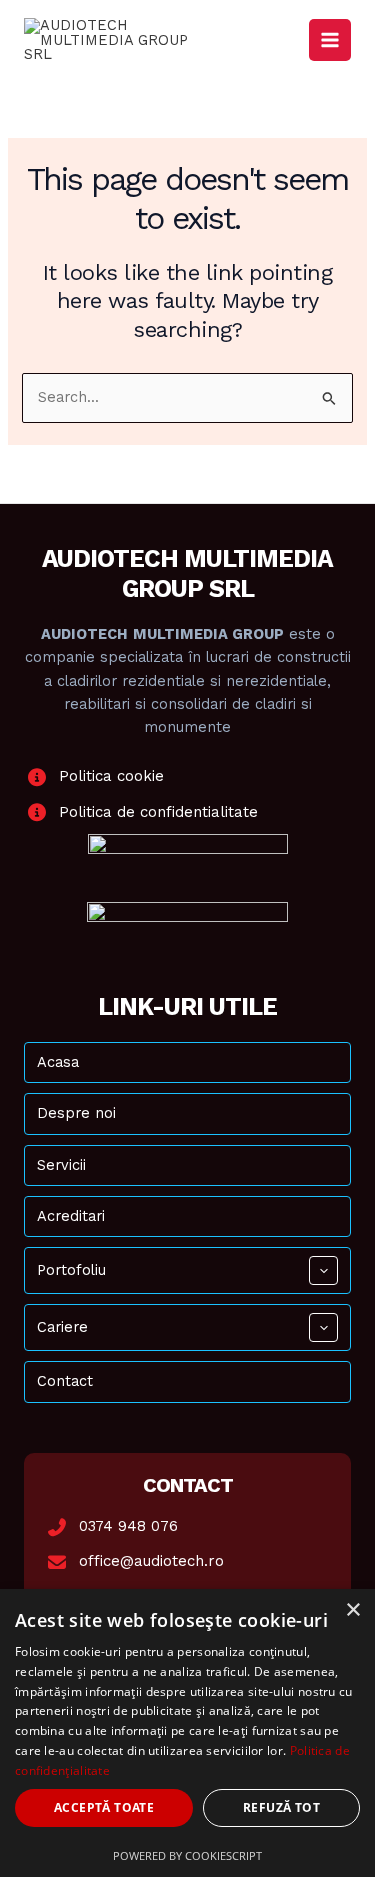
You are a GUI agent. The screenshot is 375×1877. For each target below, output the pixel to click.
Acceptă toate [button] (104, 1807)
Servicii (61, 1165)
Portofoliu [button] (71, 1270)
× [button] (352, 1610)
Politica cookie (111, 776)
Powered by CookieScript (187, 1855)
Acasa (58, 1062)
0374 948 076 (128, 1526)
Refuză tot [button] (281, 1807)
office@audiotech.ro (151, 1561)
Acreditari (71, 1216)
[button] (323, 1270)
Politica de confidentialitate (158, 812)
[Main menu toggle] (330, 40)
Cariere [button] (62, 1327)
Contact (65, 1381)
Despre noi (76, 1113)
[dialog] (187, 1733)
